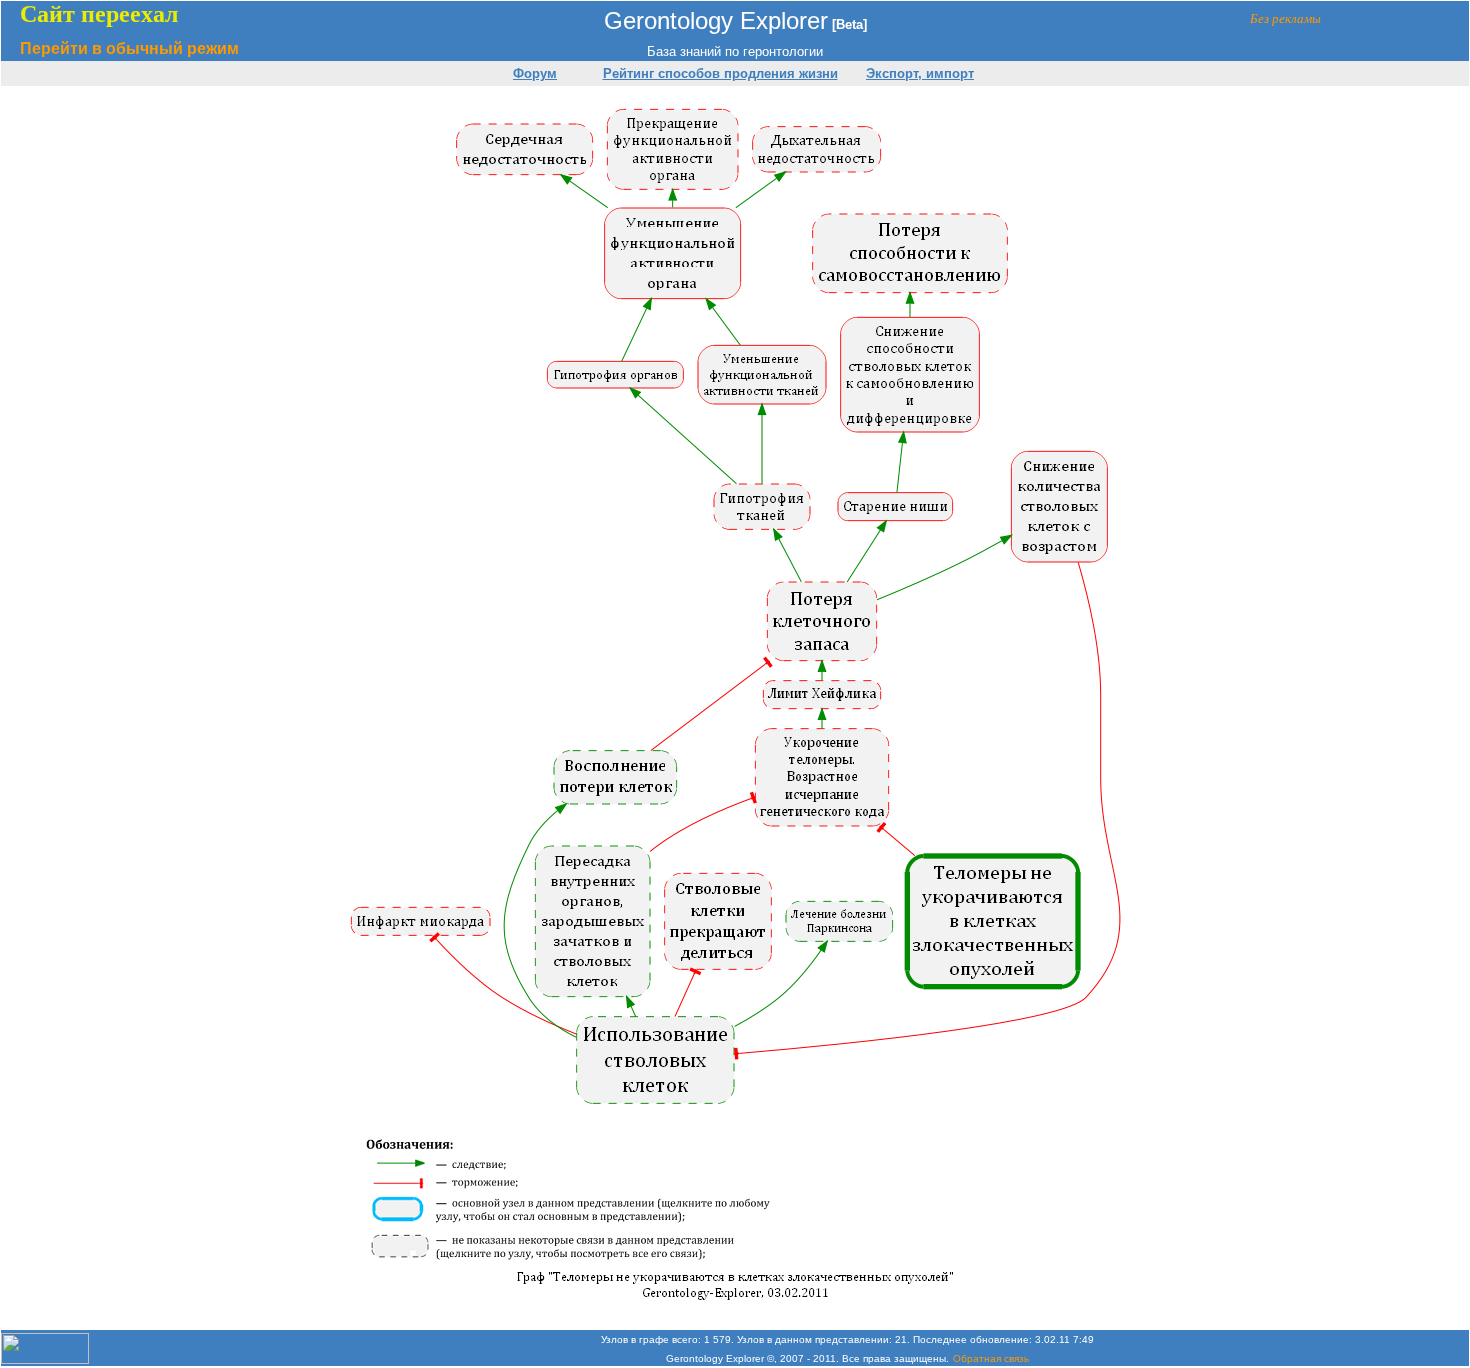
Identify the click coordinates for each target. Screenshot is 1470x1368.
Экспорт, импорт (920, 73)
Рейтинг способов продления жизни (720, 73)
